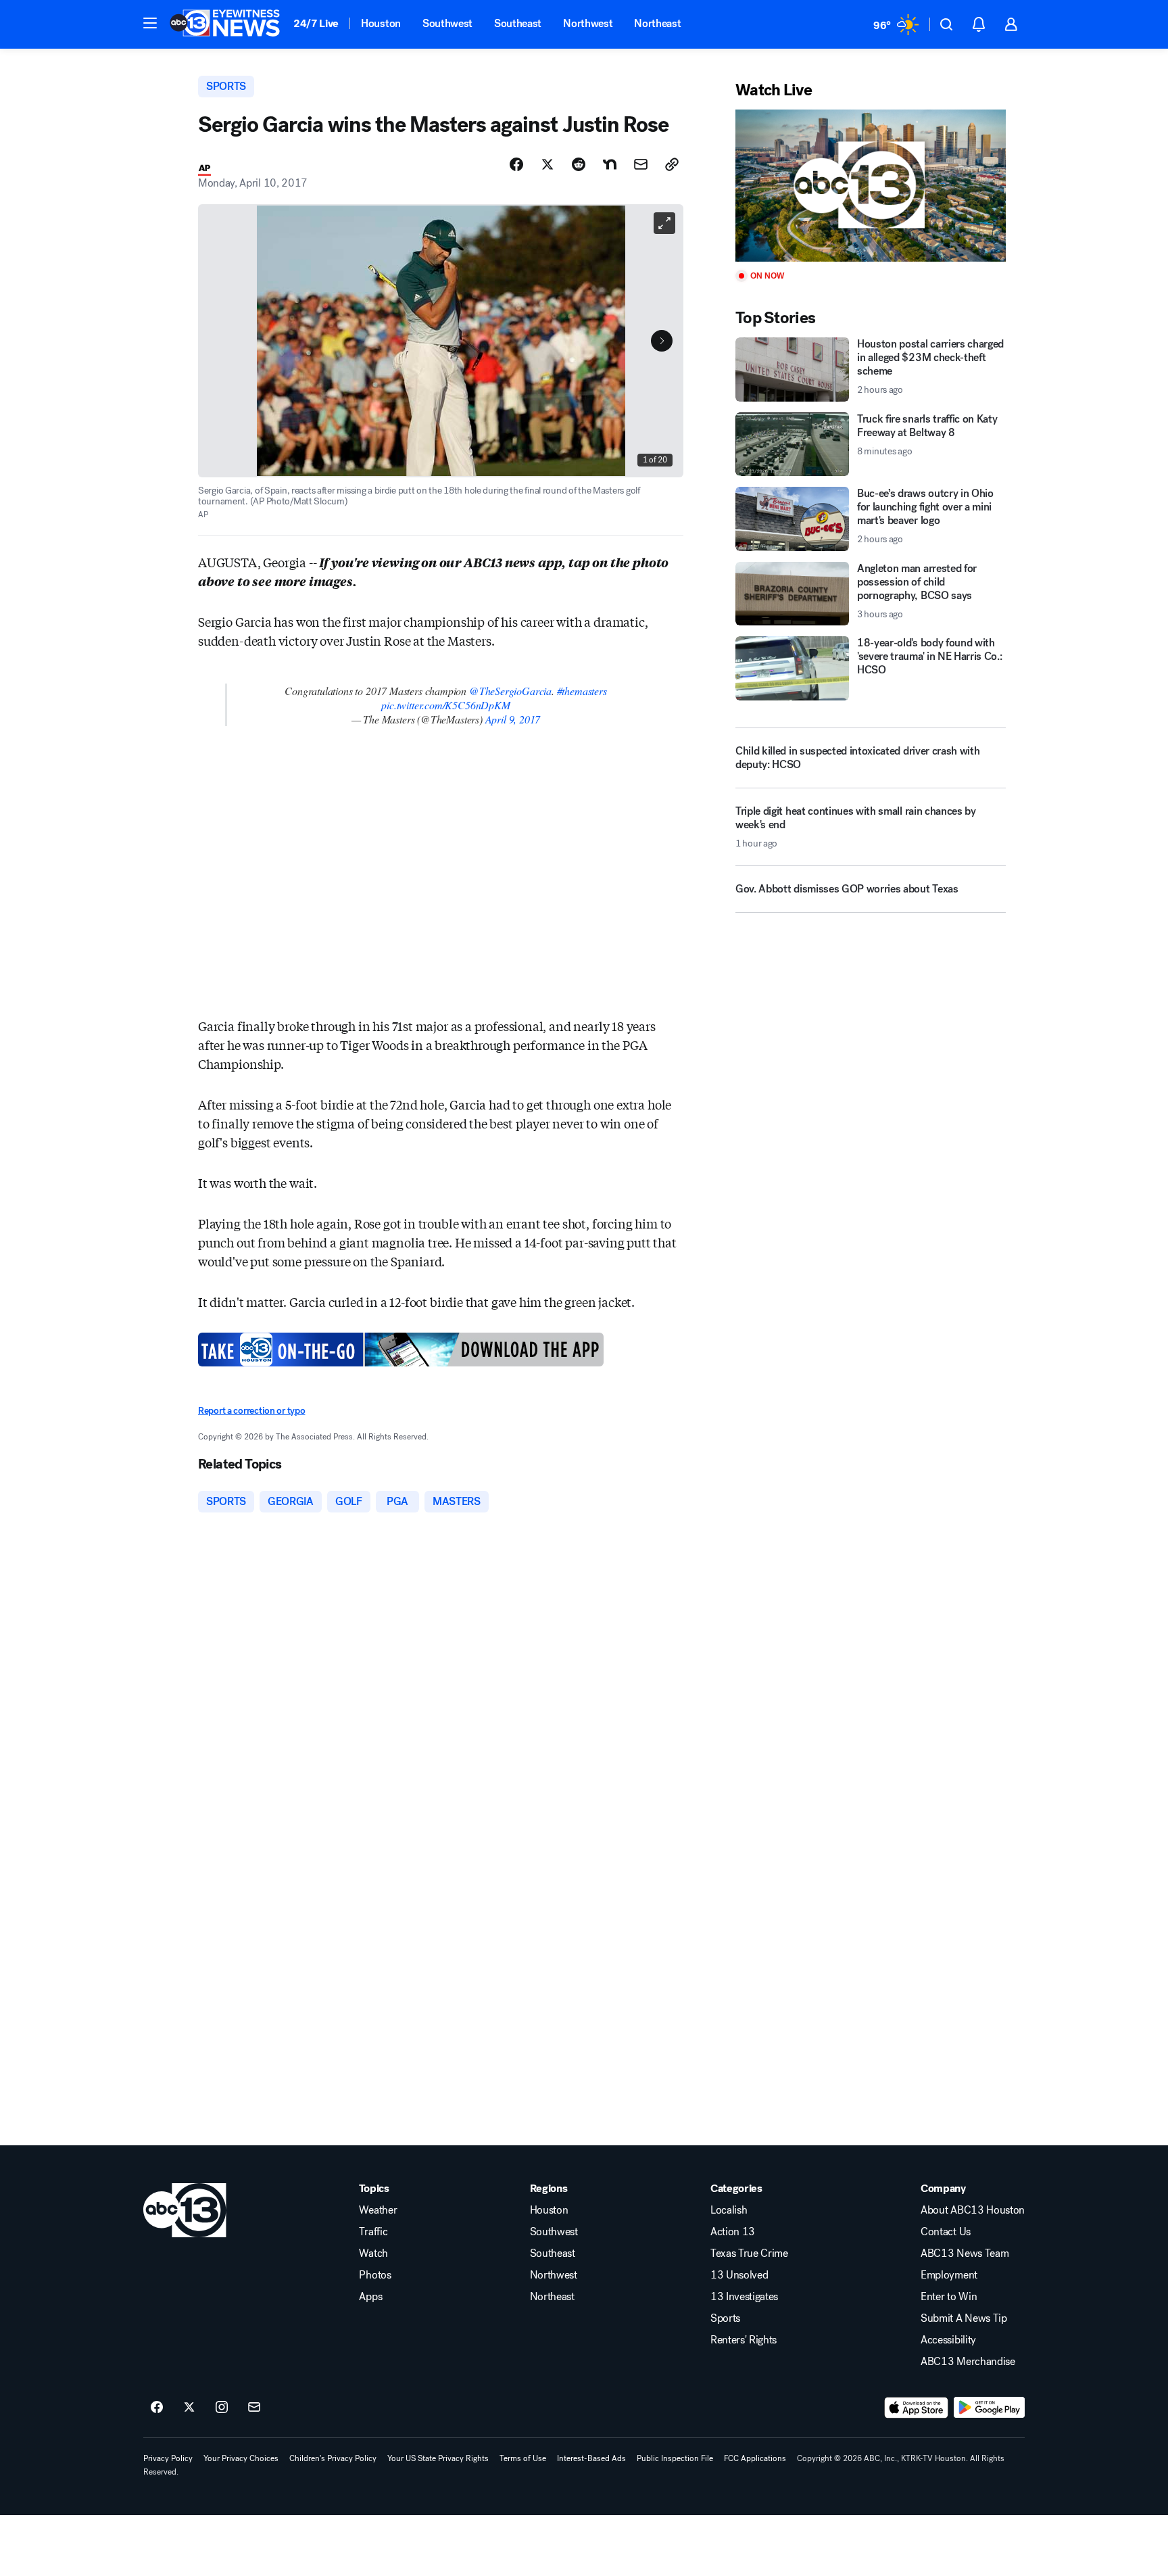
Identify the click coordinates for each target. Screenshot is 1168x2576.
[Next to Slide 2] (662, 341)
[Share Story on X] (547, 164)
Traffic (373, 2232)
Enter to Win (949, 2297)
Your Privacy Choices (241, 2458)
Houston (381, 23)
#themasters (582, 691)
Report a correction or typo (251, 1411)
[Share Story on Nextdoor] (610, 164)
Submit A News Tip (964, 2318)
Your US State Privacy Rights (438, 2458)
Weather (378, 2210)
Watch (373, 2253)
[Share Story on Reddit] (579, 164)
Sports (725, 2318)
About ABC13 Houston (973, 2210)
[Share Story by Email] (641, 164)
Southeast (518, 23)
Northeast (657, 23)
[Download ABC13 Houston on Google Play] (989, 2408)
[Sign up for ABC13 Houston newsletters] (254, 2408)
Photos (375, 2275)
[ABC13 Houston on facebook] (157, 2408)
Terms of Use (523, 2458)
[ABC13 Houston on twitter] (189, 2408)
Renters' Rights (744, 2340)
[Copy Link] (672, 164)
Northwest (588, 23)
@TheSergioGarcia (510, 691)
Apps (370, 2297)
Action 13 (733, 2232)
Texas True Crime (749, 2253)
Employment (949, 2275)
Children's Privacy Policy (333, 2458)
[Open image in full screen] (664, 223)
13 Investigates (744, 2297)
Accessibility (948, 2340)
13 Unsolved (739, 2275)
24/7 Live (316, 23)
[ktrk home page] (185, 2210)
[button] (150, 23)
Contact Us (946, 2232)
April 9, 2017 (513, 719)
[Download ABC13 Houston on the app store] (917, 2408)
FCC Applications (755, 2458)
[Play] (871, 186)
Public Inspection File (675, 2458)
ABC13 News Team (965, 2253)
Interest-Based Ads (591, 2458)
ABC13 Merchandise (968, 2362)
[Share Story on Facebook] (516, 164)
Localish (729, 2210)
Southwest (447, 23)
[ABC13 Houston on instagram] (222, 2408)
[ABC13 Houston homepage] (225, 24)
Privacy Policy (168, 2458)
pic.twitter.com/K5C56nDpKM (445, 705)
